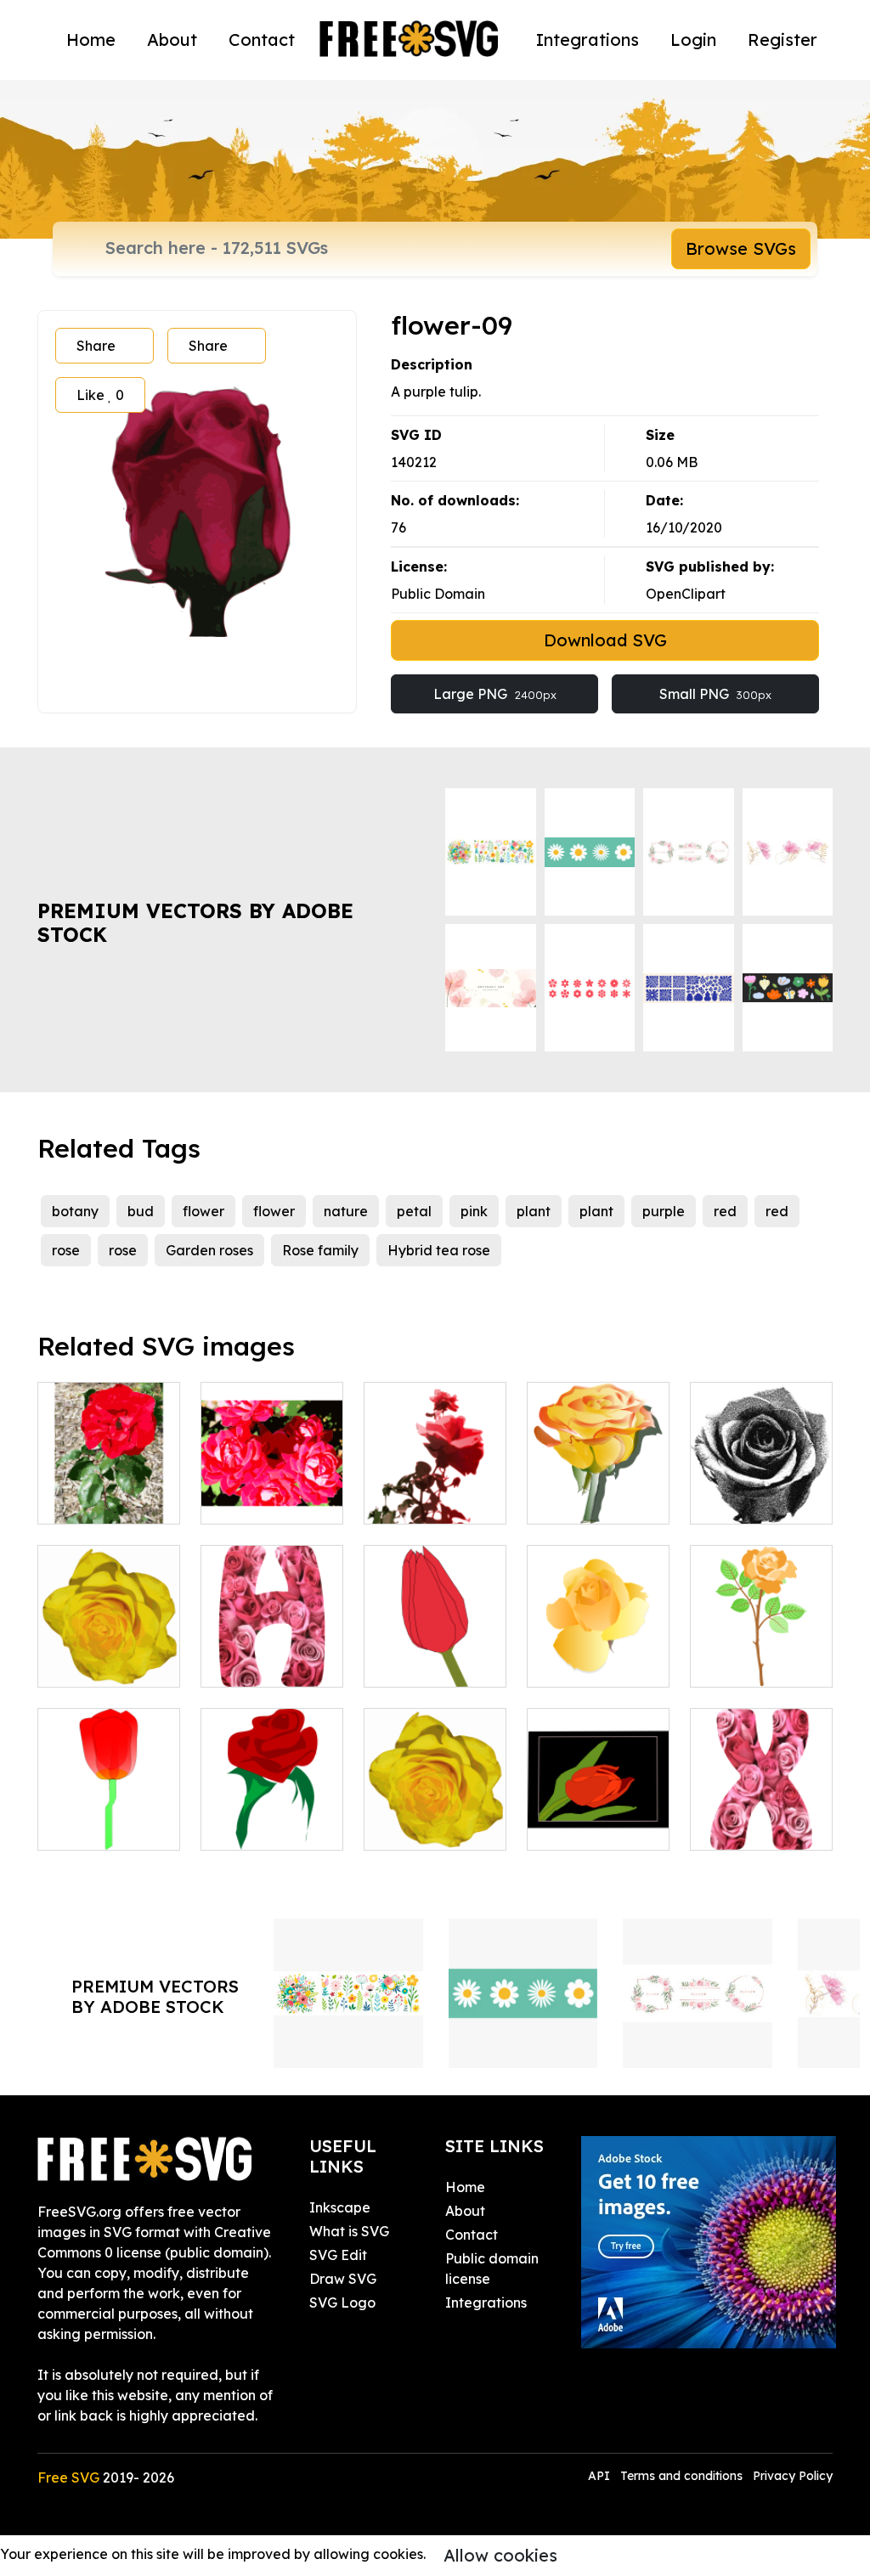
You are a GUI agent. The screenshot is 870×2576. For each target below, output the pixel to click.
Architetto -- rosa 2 (272, 1817)
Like (100, 395)
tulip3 (563, 1827)
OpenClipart (686, 594)
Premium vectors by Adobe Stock (195, 923)
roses (399, 1501)
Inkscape (340, 2207)
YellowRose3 (587, 1501)
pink (474, 1211)
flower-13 (87, 1664)
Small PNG (715, 694)
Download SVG (605, 640)
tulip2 (401, 1664)
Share (96, 346)
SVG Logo (342, 2303)
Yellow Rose (585, 1664)
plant (534, 1211)
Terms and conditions (681, 2476)
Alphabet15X (751, 1827)
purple (664, 1211)
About (172, 39)
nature (346, 1211)
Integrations (588, 39)
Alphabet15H (262, 1664)
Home (91, 39)
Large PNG (495, 694)
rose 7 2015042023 (761, 1491)
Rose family (320, 1250)
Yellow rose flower (435, 1817)
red (725, 1211)
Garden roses (209, 1250)
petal (414, 1211)
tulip (71, 1827)
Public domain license (492, 2269)
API (601, 2476)
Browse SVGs (741, 248)
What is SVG (349, 2231)
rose (66, 1250)
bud (141, 1211)
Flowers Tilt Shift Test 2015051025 (272, 1480)
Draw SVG (343, 2279)
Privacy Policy (793, 2476)
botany (75, 1211)
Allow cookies (500, 2555)
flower (203, 1211)
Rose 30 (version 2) (761, 1654)
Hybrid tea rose (439, 1250)
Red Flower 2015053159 (109, 1491)
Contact (262, 39)
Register (782, 39)
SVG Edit (338, 2255)
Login (693, 39)
